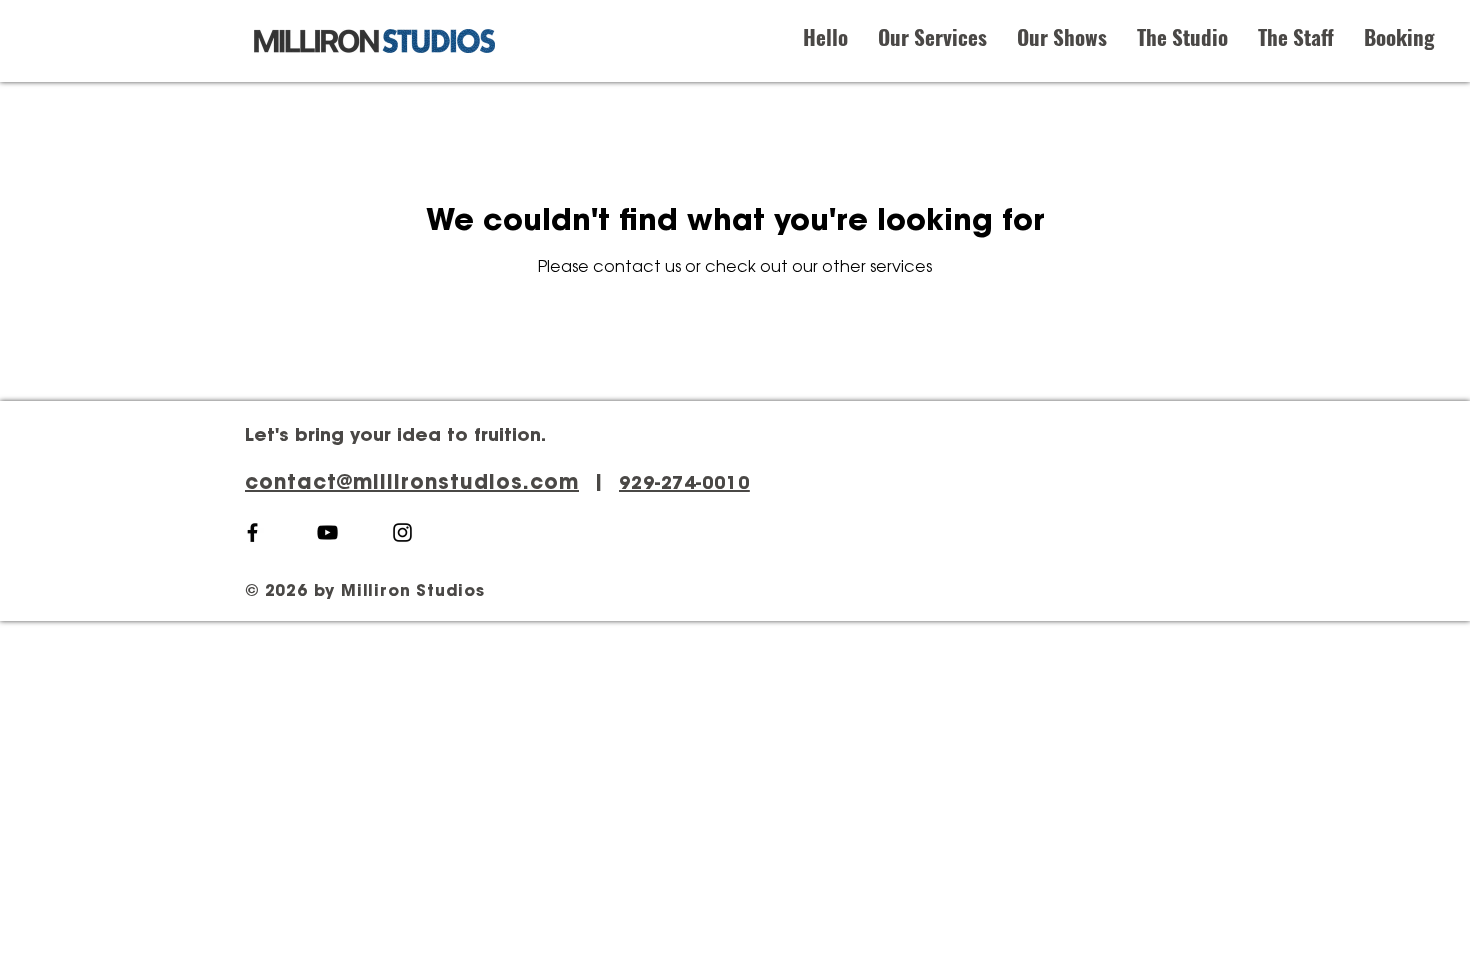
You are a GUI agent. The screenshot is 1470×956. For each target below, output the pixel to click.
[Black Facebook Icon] (252, 532)
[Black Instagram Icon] (402, 532)
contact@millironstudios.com (412, 484)
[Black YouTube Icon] (327, 532)
